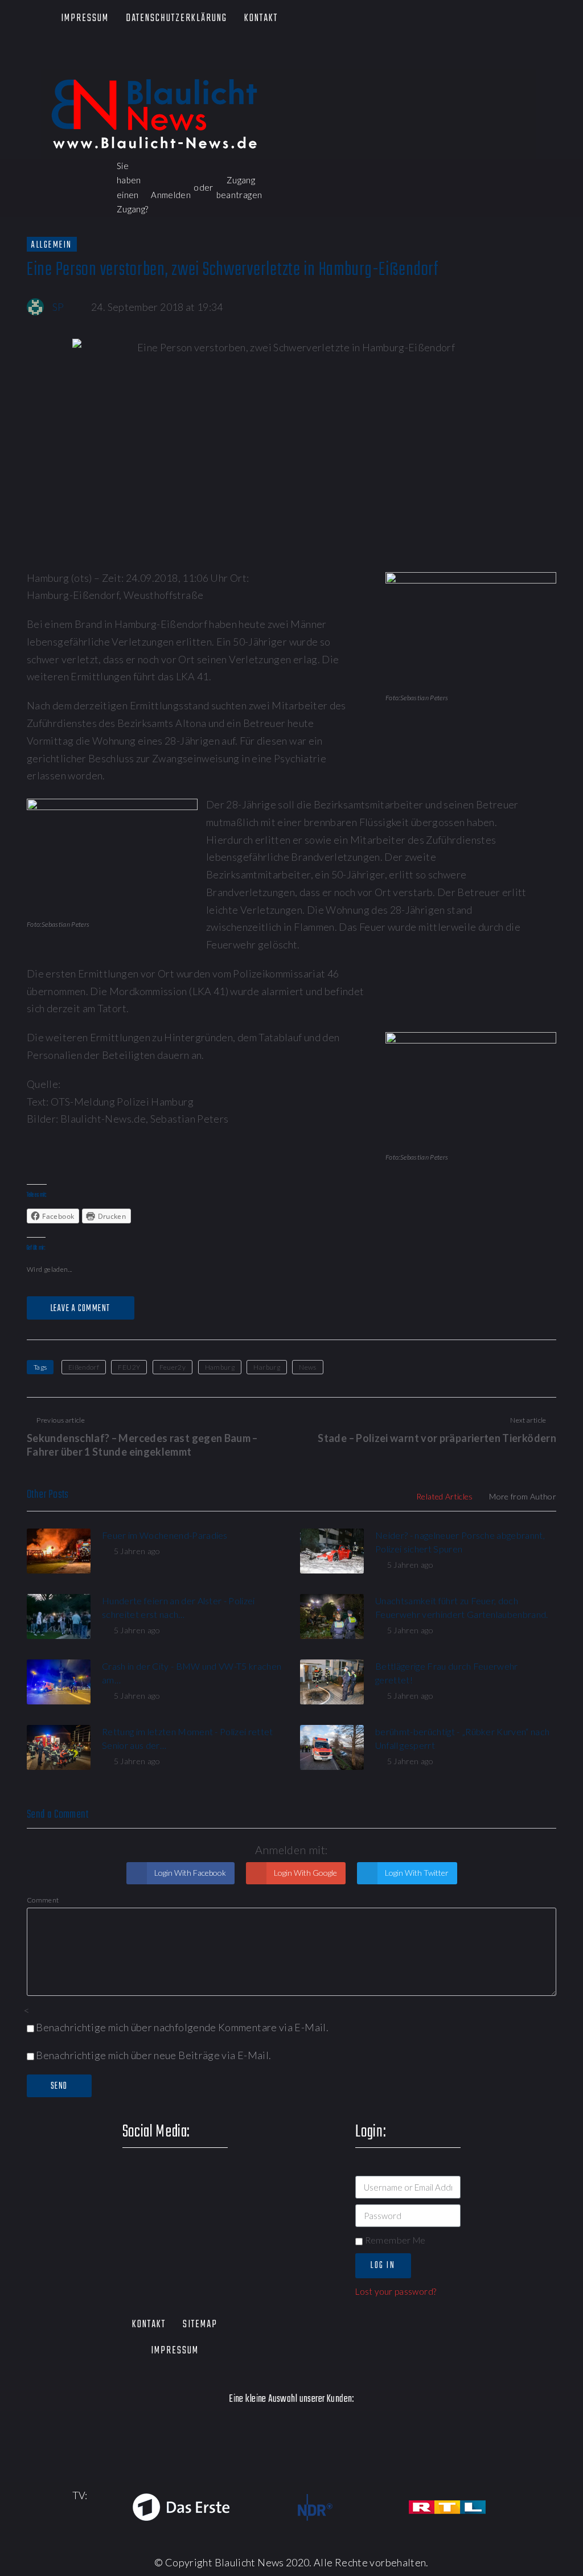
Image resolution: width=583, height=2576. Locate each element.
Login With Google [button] (305, 1873)
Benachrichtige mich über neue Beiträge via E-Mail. (153, 2055)
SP (58, 307)
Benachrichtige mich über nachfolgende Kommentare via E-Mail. (182, 2027)
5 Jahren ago (137, 1551)
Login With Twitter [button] (416, 1873)
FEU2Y (129, 1367)
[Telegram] (173, 57)
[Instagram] (140, 57)
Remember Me (394, 2240)
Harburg (267, 1367)
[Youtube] (108, 57)
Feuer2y (173, 1367)
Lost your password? (396, 2291)
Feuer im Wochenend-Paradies (165, 1535)
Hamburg (220, 1367)
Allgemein (52, 245)
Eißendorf (84, 1367)
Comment (43, 1900)
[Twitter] (75, 57)
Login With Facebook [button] (189, 1873)
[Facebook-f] (42, 57)
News (307, 1367)
